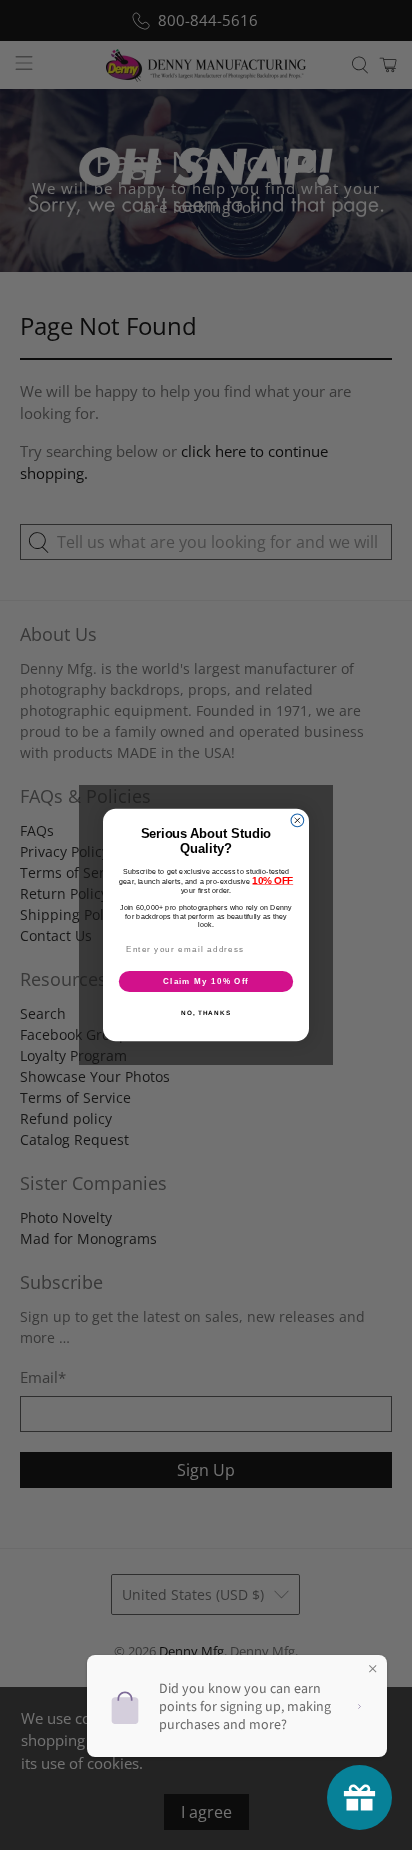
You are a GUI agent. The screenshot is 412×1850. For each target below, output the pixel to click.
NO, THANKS (206, 1012)
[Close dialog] (297, 820)
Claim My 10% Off (206, 981)
